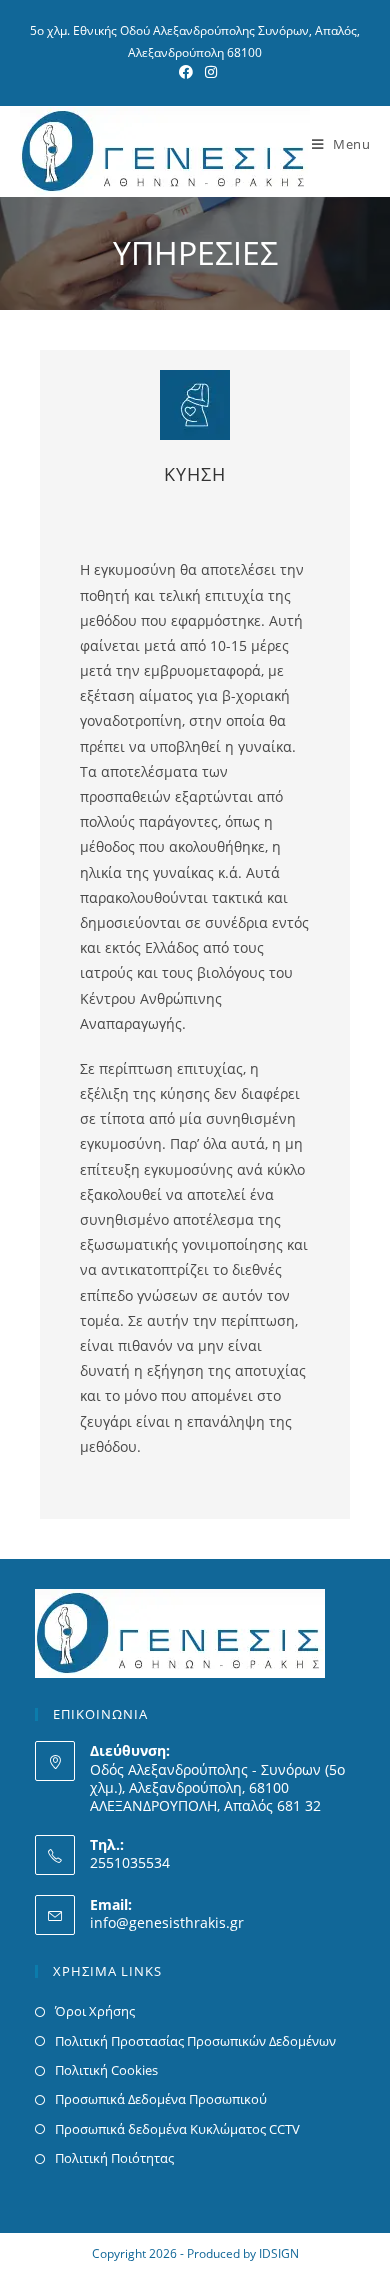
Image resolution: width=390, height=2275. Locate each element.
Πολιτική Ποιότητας (114, 2158)
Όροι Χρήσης (95, 2011)
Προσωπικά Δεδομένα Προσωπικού (161, 2099)
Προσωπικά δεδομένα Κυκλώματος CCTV (177, 2129)
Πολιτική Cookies (106, 2070)
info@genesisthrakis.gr (167, 1922)
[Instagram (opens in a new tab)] (208, 72)
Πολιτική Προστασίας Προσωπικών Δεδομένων (195, 2041)
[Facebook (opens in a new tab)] (186, 72)
